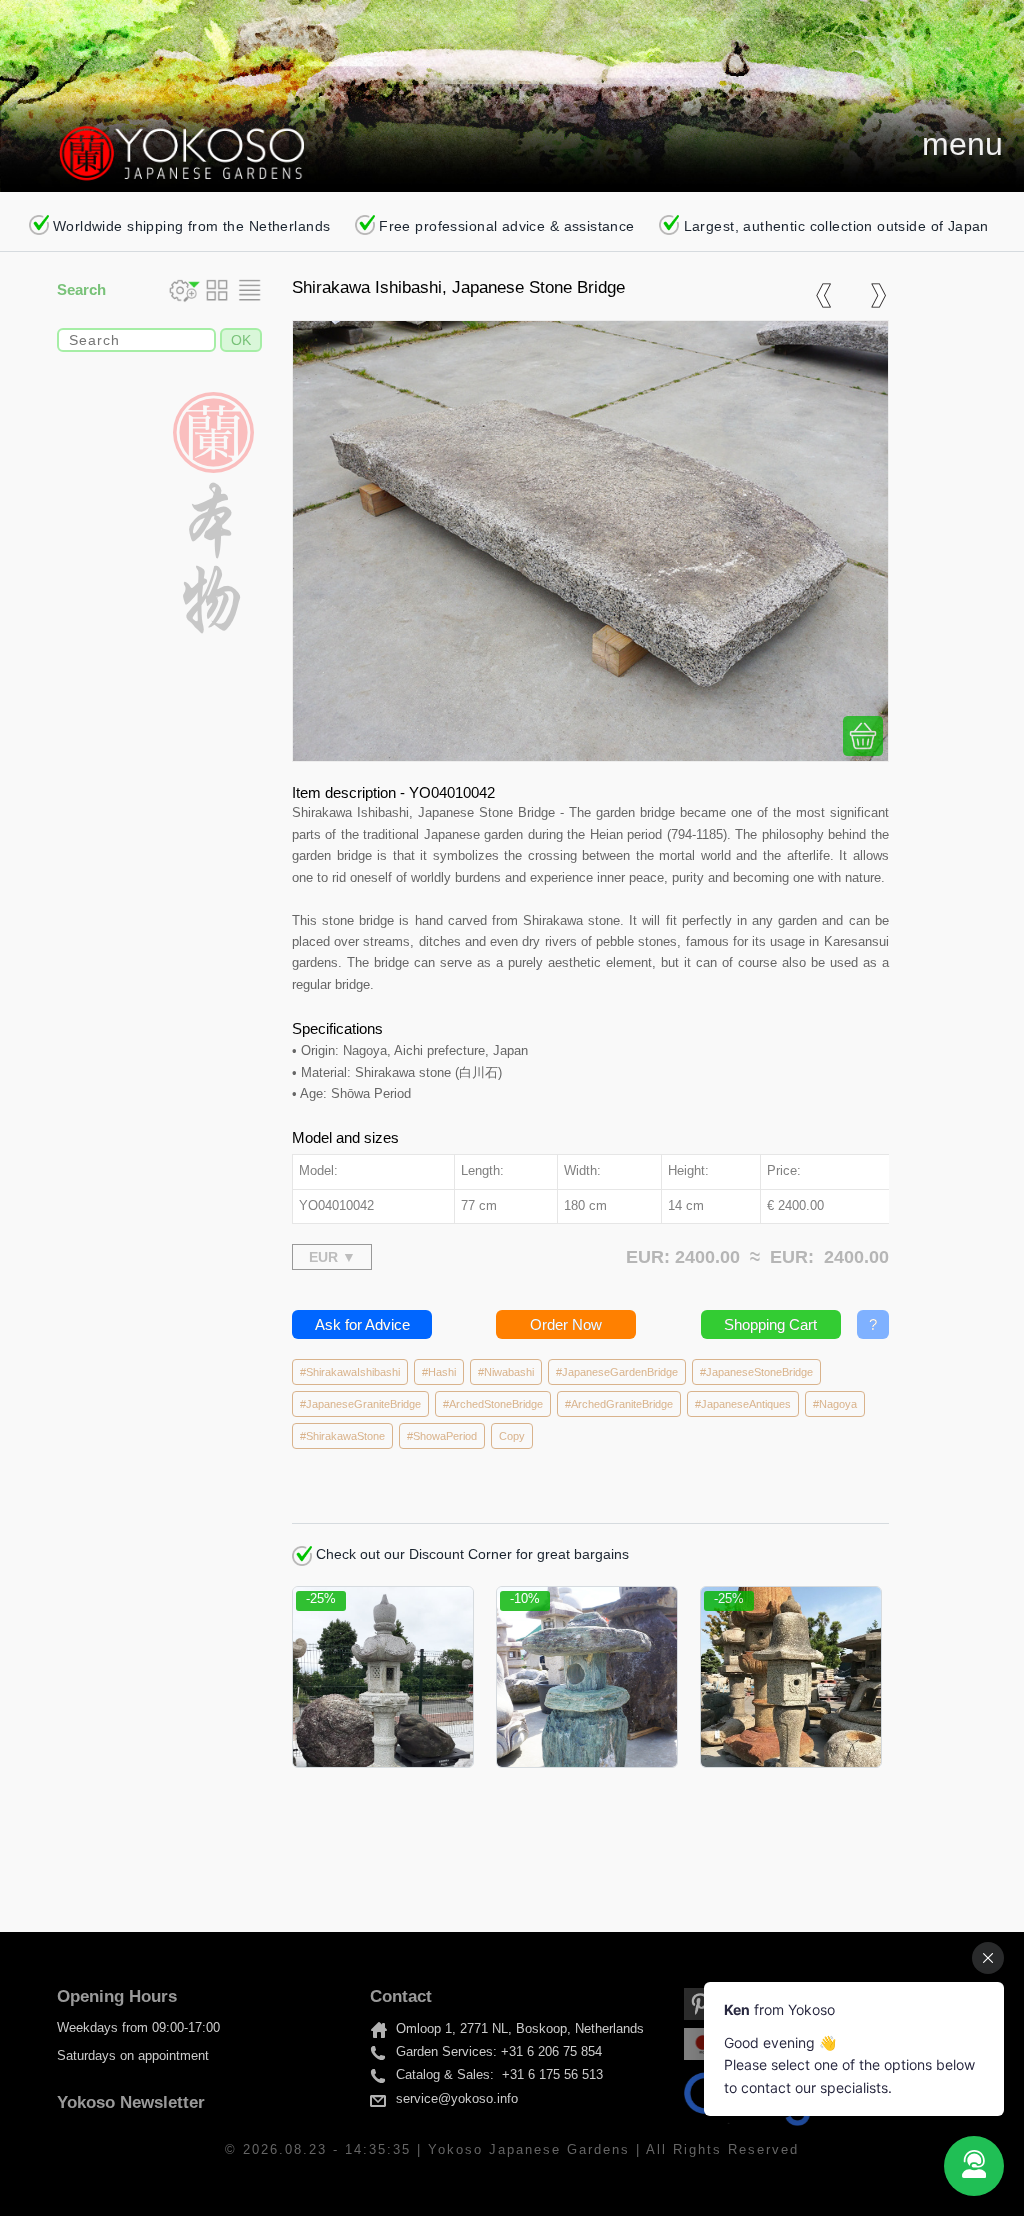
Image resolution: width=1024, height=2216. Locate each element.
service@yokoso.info (457, 2099)
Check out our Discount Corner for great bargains (470, 1554)
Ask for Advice (362, 1324)
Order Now (566, 1324)
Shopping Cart (770, 1324)
